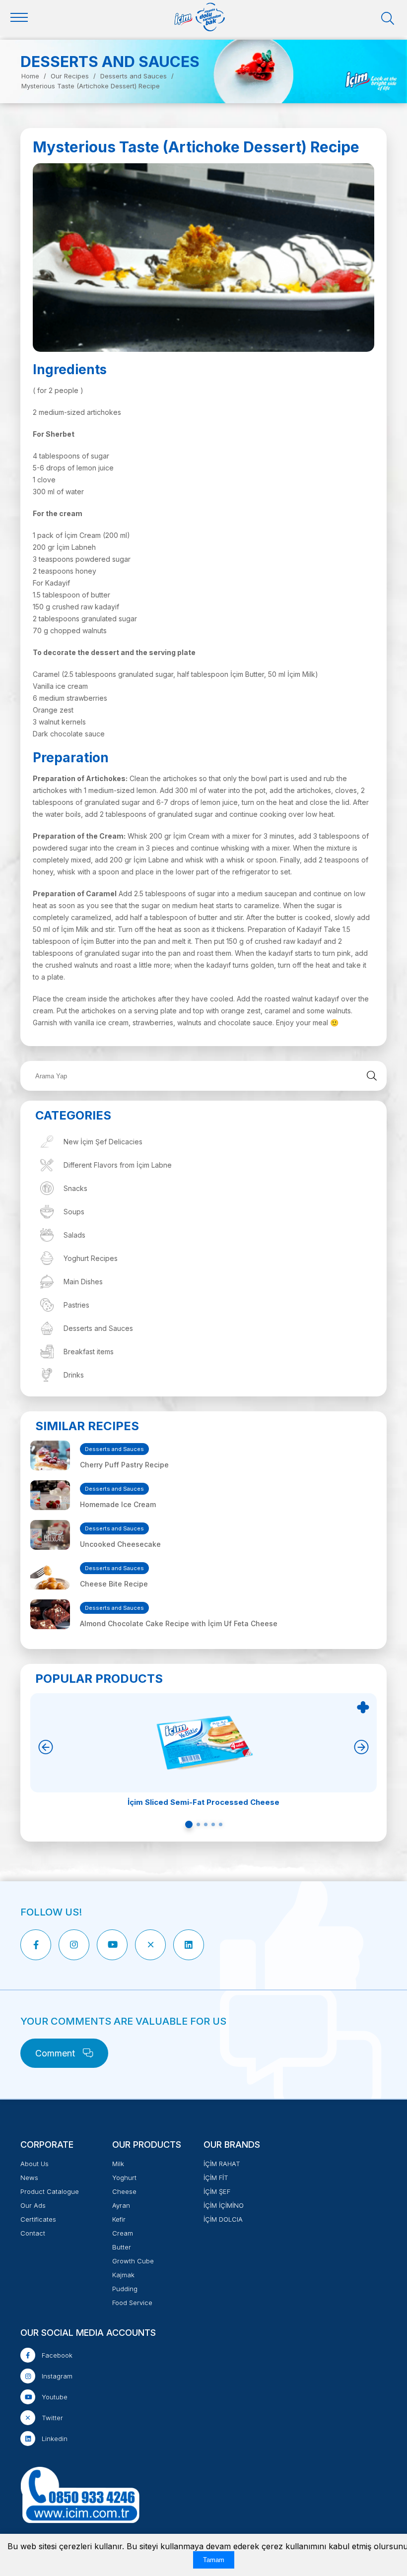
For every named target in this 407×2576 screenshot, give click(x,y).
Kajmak (123, 2275)
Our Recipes (70, 76)
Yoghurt (124, 2178)
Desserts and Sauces (134, 76)
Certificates (38, 2219)
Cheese (124, 2191)
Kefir (119, 2219)
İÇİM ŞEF (217, 2191)
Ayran (121, 2205)
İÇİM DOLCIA (223, 2219)
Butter (122, 2247)
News (29, 2178)
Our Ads (33, 2205)
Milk (118, 2164)
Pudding (125, 2289)
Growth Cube (133, 2261)
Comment (56, 2053)
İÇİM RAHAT (222, 2164)
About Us (34, 2164)
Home (30, 76)
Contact (33, 2233)
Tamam (214, 2560)
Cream (123, 2233)
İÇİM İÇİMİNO (224, 2205)
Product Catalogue (50, 2191)
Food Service (132, 2303)
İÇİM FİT (216, 2178)
